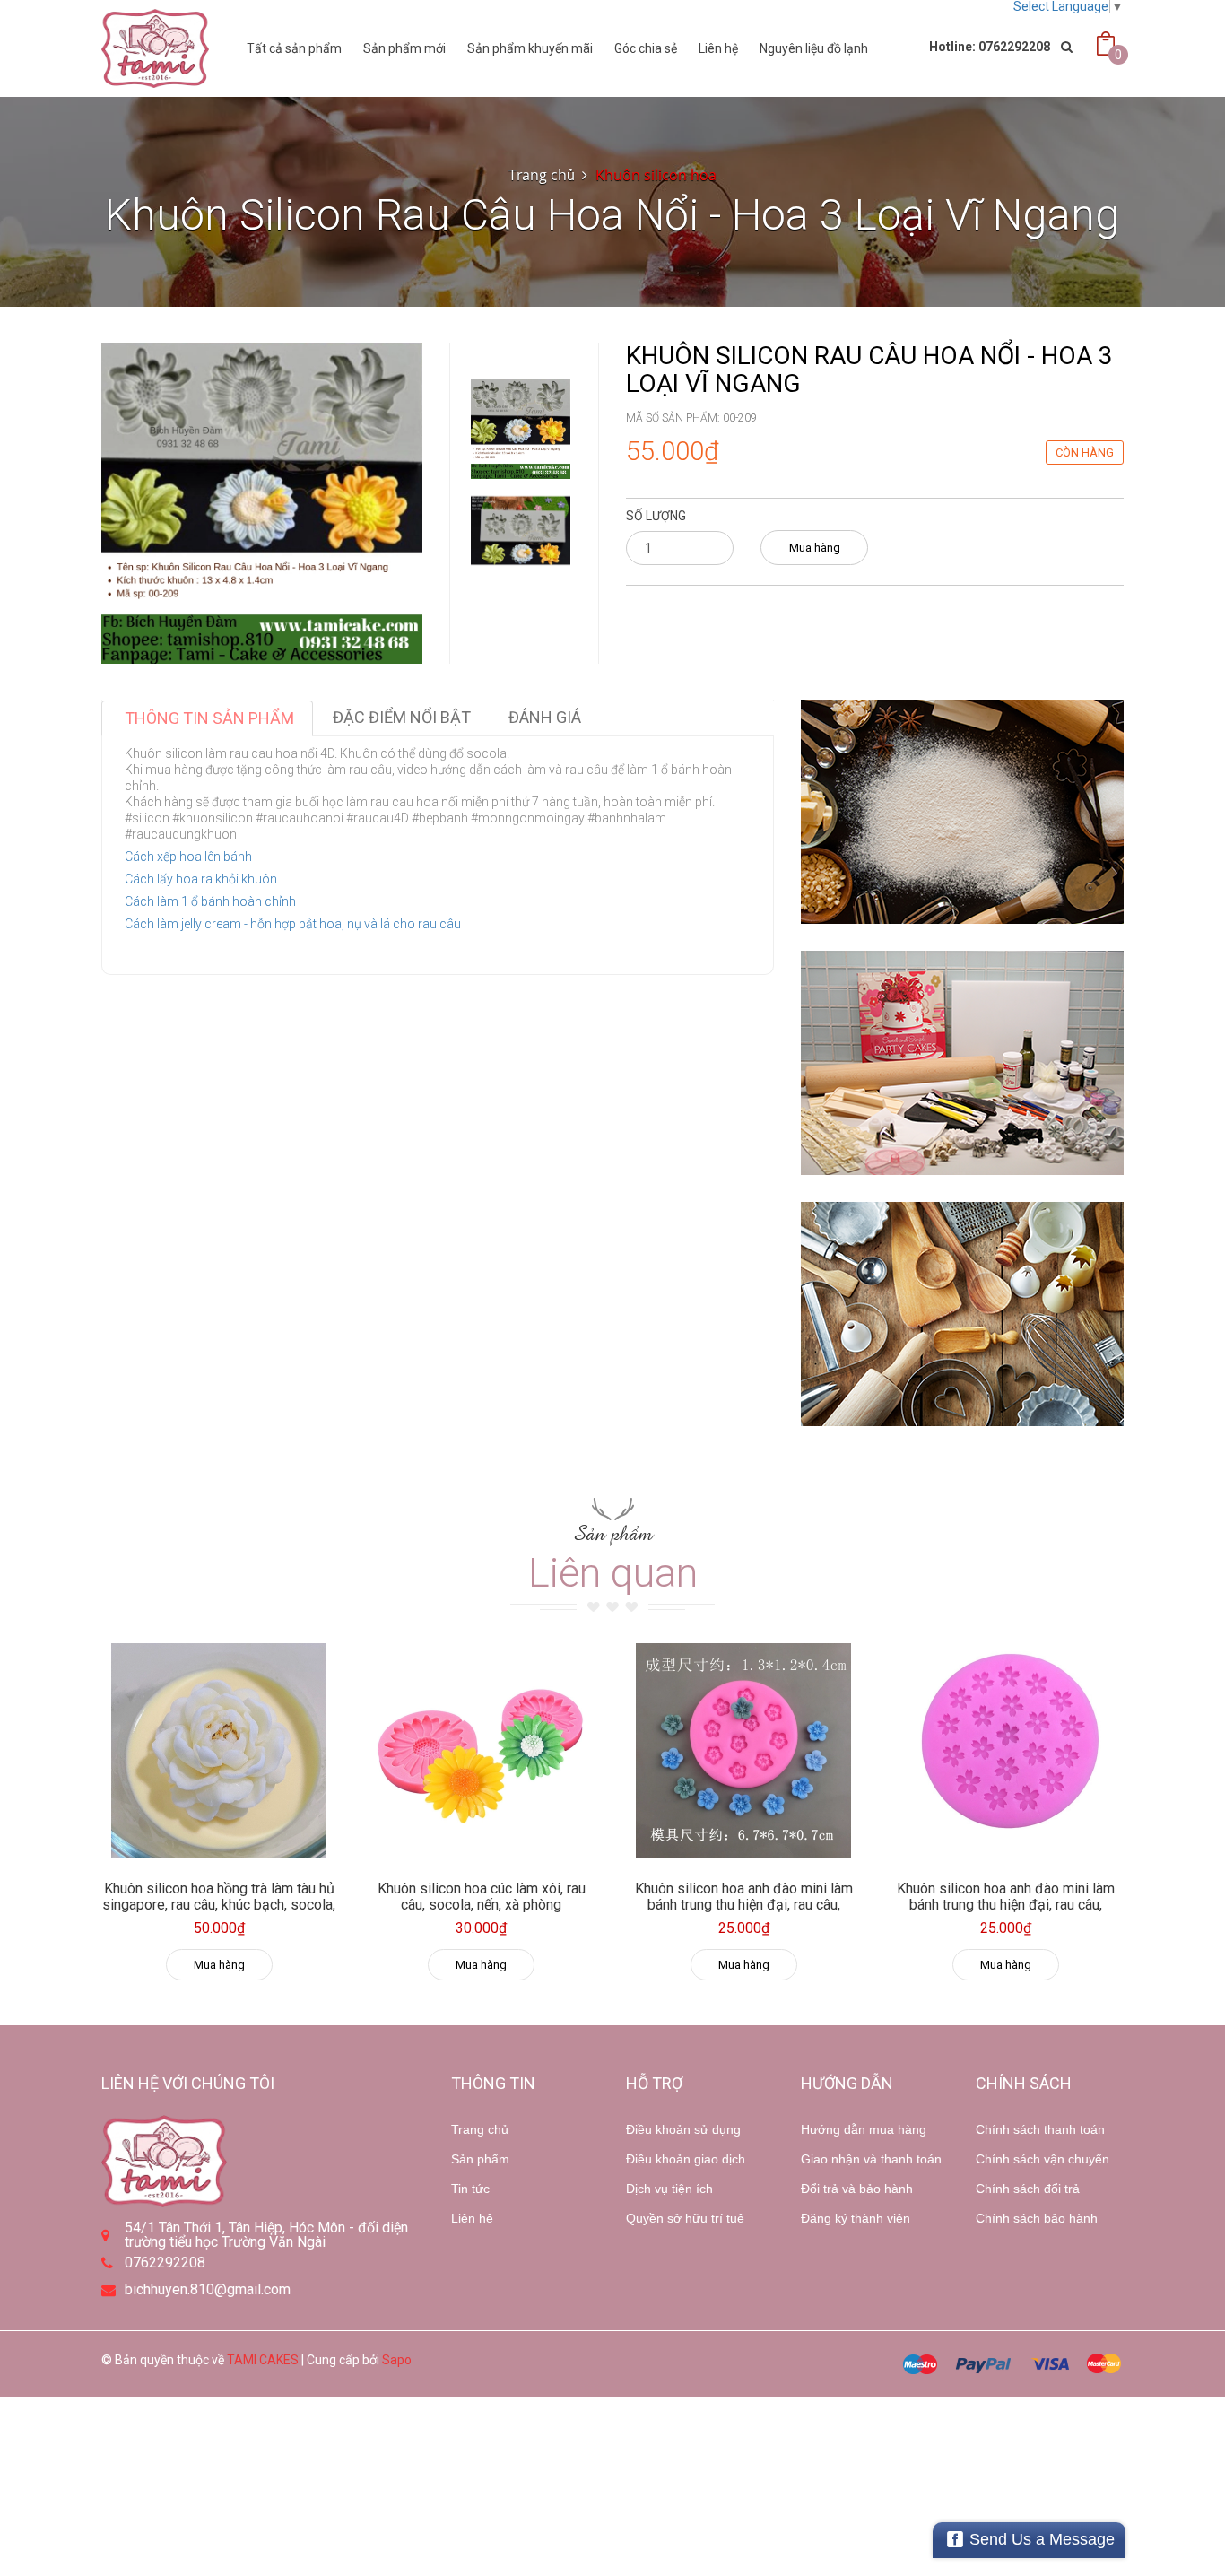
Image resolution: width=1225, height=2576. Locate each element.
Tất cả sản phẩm (294, 48)
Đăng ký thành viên (856, 2218)
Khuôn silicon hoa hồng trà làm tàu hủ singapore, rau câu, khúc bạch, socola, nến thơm (219, 1904)
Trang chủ (542, 175)
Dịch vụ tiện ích (669, 2189)
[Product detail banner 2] (962, 1063)
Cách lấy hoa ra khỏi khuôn (201, 879)
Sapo (397, 2360)
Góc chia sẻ (646, 48)
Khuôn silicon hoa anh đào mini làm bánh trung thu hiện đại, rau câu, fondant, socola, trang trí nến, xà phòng (744, 1912)
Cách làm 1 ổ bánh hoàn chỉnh (210, 901)
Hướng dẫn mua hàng (864, 2129)
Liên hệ (718, 48)
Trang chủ (480, 2129)
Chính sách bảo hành (1037, 2218)
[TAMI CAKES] (155, 48)
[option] (521, 429)
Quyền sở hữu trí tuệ (685, 2218)
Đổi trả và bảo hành (857, 2189)
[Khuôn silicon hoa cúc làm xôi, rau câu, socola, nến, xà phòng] (482, 1751)
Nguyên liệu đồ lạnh (814, 48)
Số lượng (656, 516)
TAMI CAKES (263, 2360)
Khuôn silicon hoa (656, 175)
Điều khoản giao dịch (686, 2159)
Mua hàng (815, 548)
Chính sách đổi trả (1028, 2189)
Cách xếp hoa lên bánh (188, 857)
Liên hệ (472, 2218)
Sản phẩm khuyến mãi (530, 48)
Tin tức (470, 2189)
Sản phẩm (480, 2159)
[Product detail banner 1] (962, 812)
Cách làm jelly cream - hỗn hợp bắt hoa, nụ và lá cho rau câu (293, 924)
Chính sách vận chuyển (1043, 2159)
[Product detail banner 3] (962, 1314)
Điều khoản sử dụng (683, 2129)
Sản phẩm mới (404, 48)
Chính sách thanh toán (1040, 2129)
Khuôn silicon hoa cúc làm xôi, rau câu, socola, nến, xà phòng (482, 1897)
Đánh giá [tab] (545, 717)
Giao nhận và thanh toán (871, 2159)
